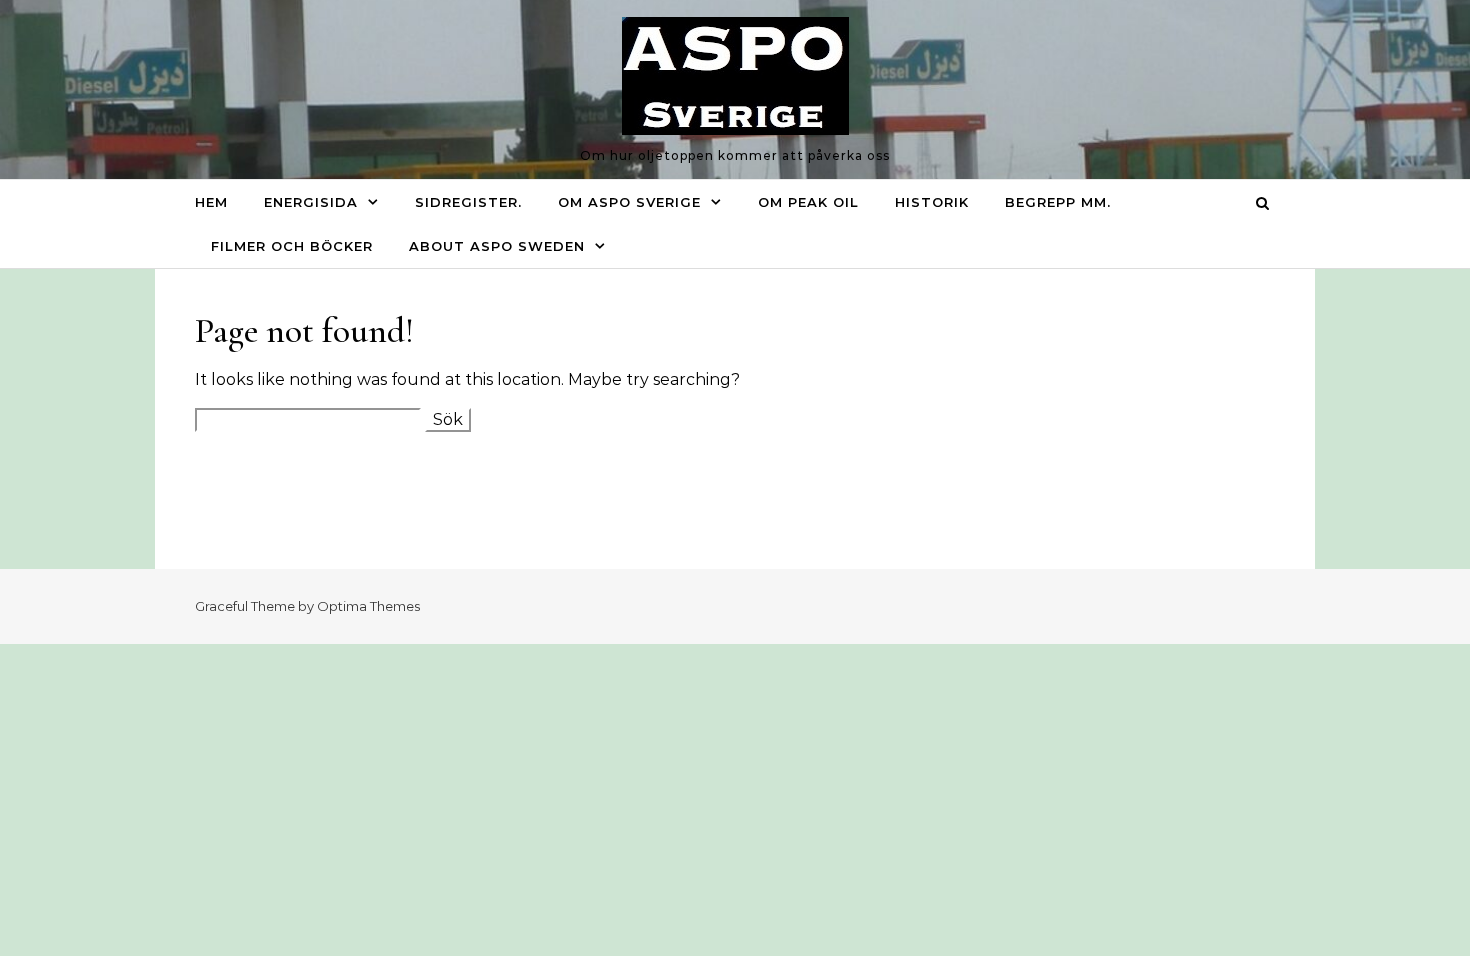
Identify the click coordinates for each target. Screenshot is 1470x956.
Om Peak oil (808, 202)
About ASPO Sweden (497, 246)
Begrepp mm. (1058, 202)
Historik (932, 202)
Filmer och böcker (292, 246)
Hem (211, 202)
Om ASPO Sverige (629, 202)
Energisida (311, 202)
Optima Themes (368, 606)
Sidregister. (468, 202)
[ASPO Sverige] (735, 81)
